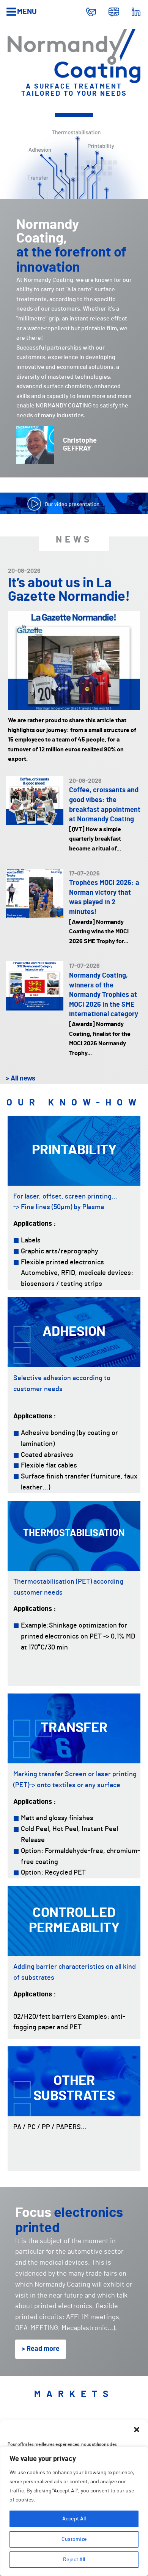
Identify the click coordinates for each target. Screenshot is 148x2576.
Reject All (74, 2560)
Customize (74, 2539)
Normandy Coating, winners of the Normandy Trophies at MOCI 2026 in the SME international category (104, 995)
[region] (74, 2511)
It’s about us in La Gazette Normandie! (69, 590)
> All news (20, 1079)
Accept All (74, 2519)
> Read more (41, 2349)
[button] (137, 2430)
